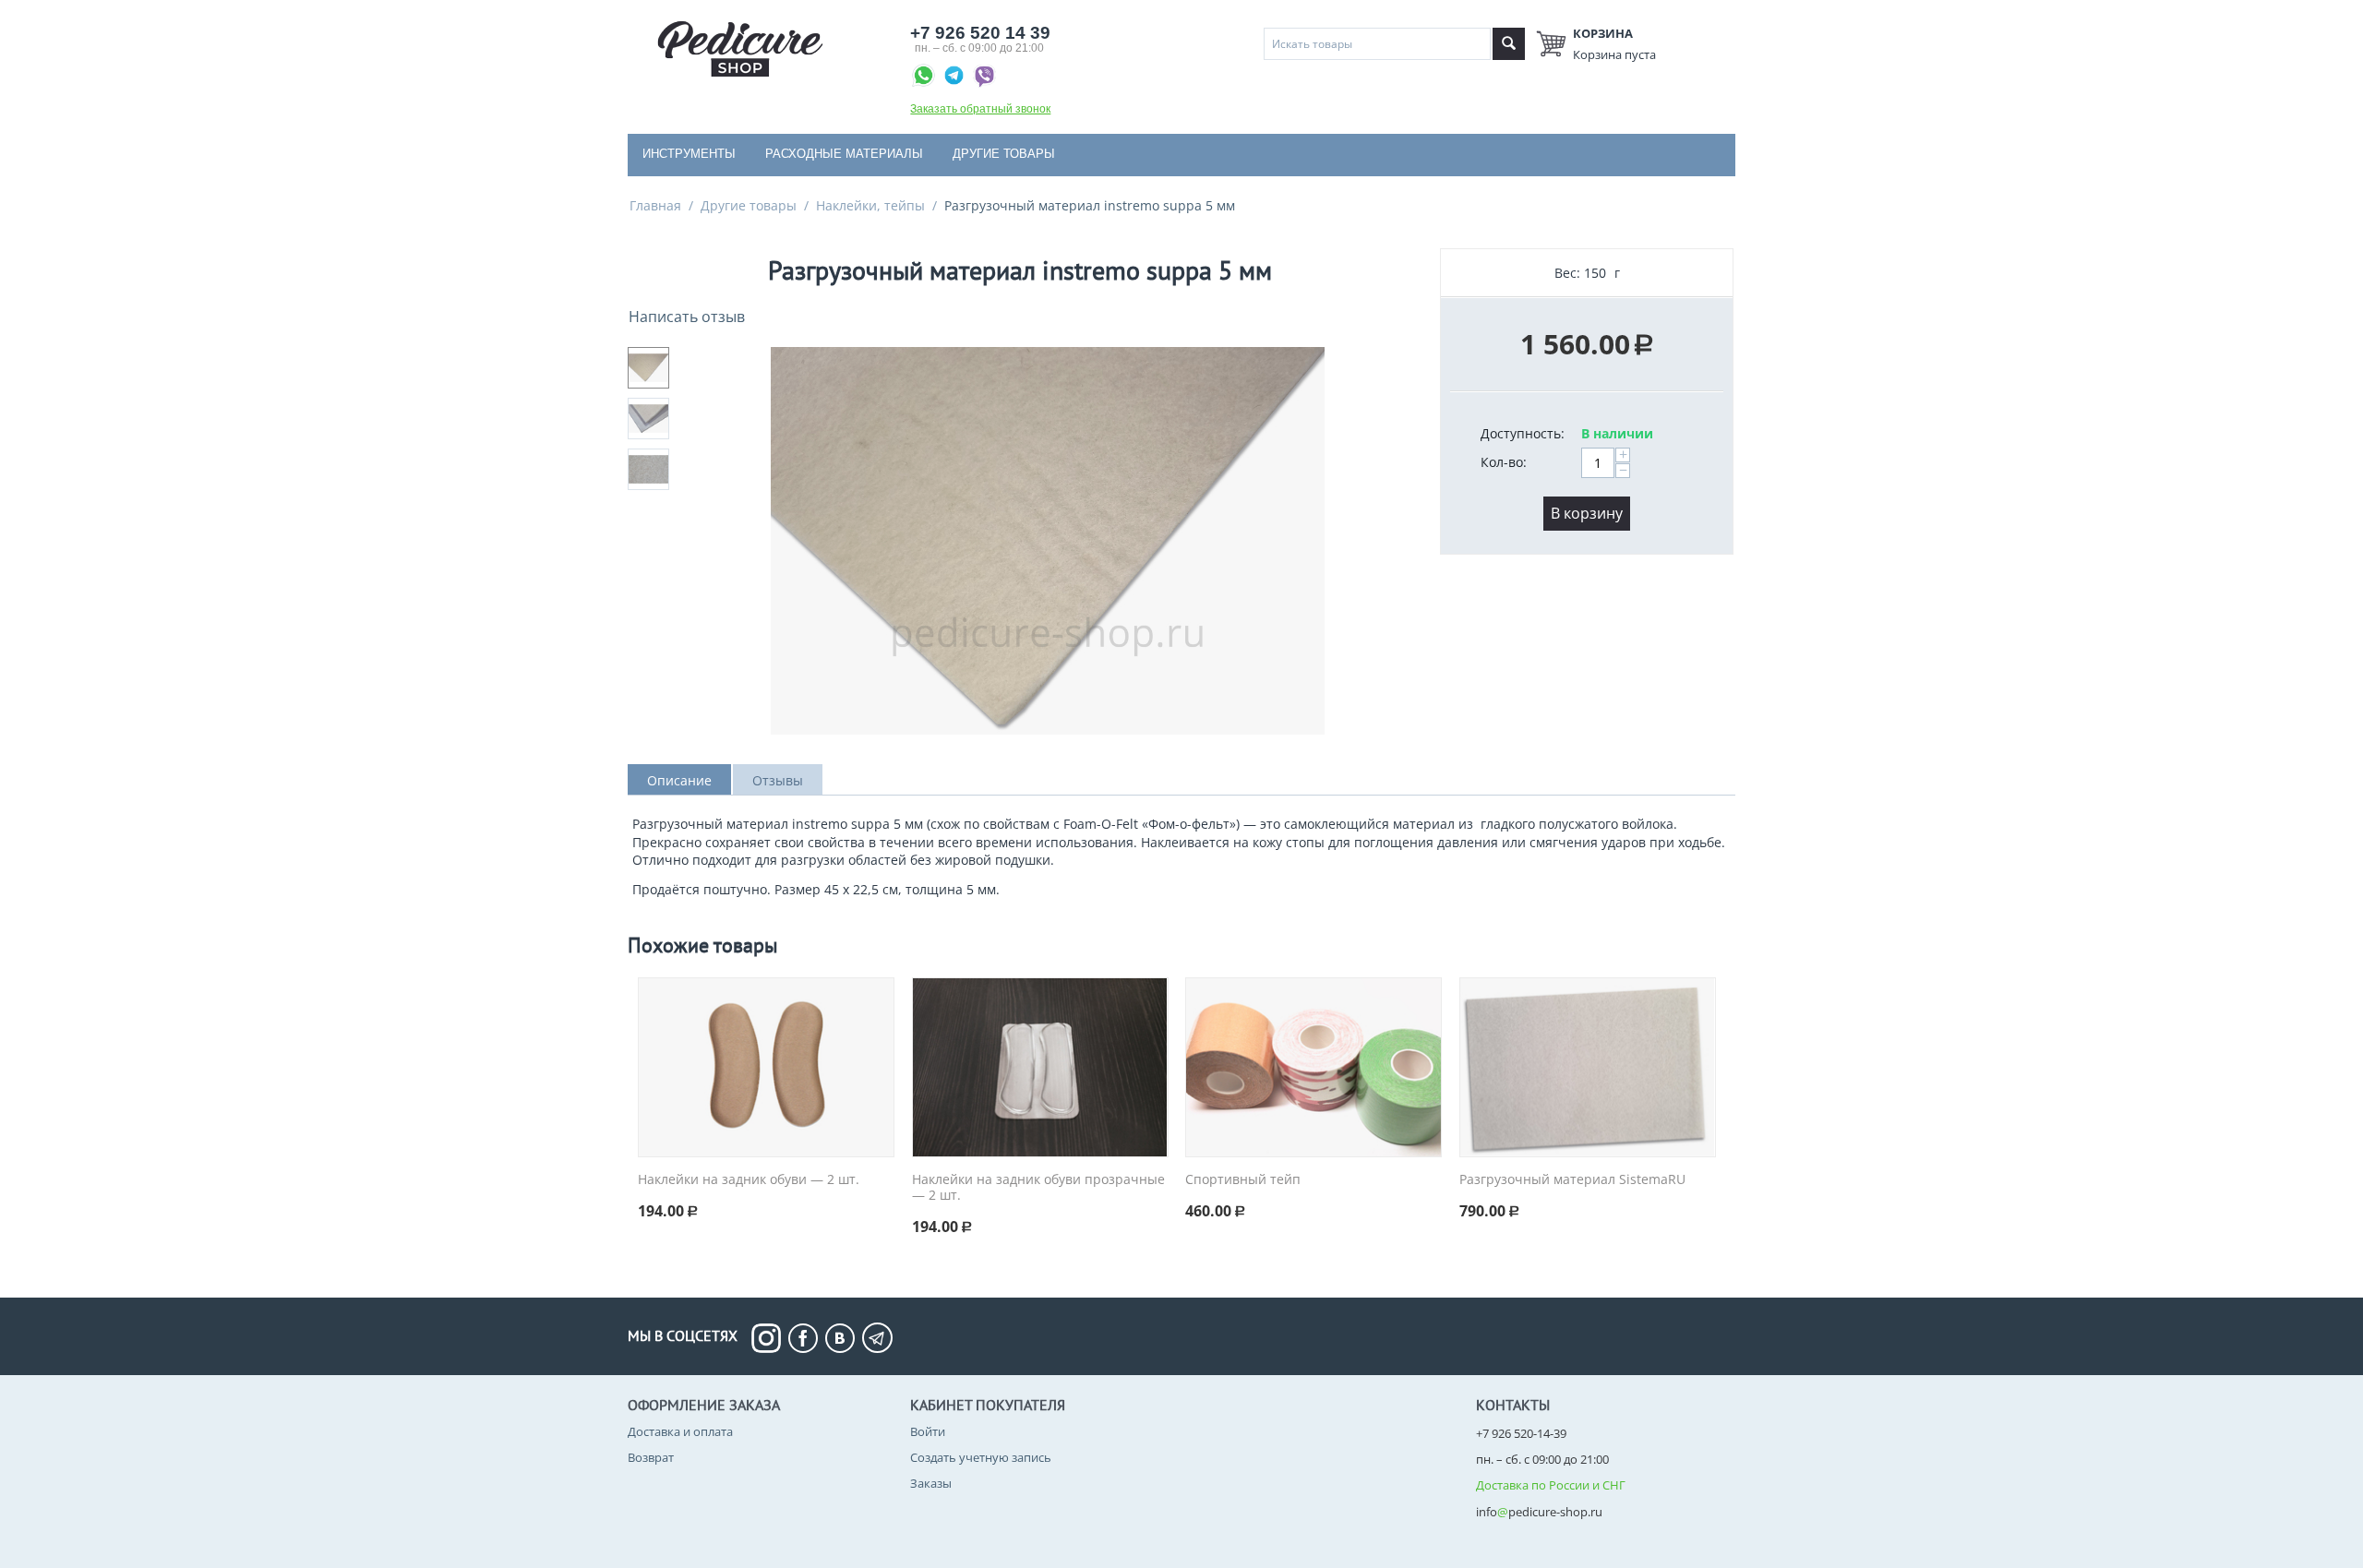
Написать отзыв (687, 317)
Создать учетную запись (981, 1457)
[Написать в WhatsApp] (925, 78)
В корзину (1587, 513)
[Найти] (1509, 44)
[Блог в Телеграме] (877, 1338)
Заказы (931, 1483)
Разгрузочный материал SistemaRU (1572, 1180)
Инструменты (689, 154)
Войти (928, 1431)
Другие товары (1004, 154)
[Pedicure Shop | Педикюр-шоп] (740, 47)
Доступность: (1523, 433)
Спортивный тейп (1243, 1180)
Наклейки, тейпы (870, 205)
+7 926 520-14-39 (1521, 1433)
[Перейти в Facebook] (807, 1338)
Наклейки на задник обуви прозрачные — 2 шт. (1038, 1188)
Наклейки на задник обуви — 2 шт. (749, 1180)
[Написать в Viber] (984, 78)
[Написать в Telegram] (956, 78)
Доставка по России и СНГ (1551, 1485)
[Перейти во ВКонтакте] (844, 1338)
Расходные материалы (844, 154)
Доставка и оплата (680, 1431)
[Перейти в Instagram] (770, 1338)
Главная (655, 205)
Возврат (651, 1457)
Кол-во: (1504, 462)
